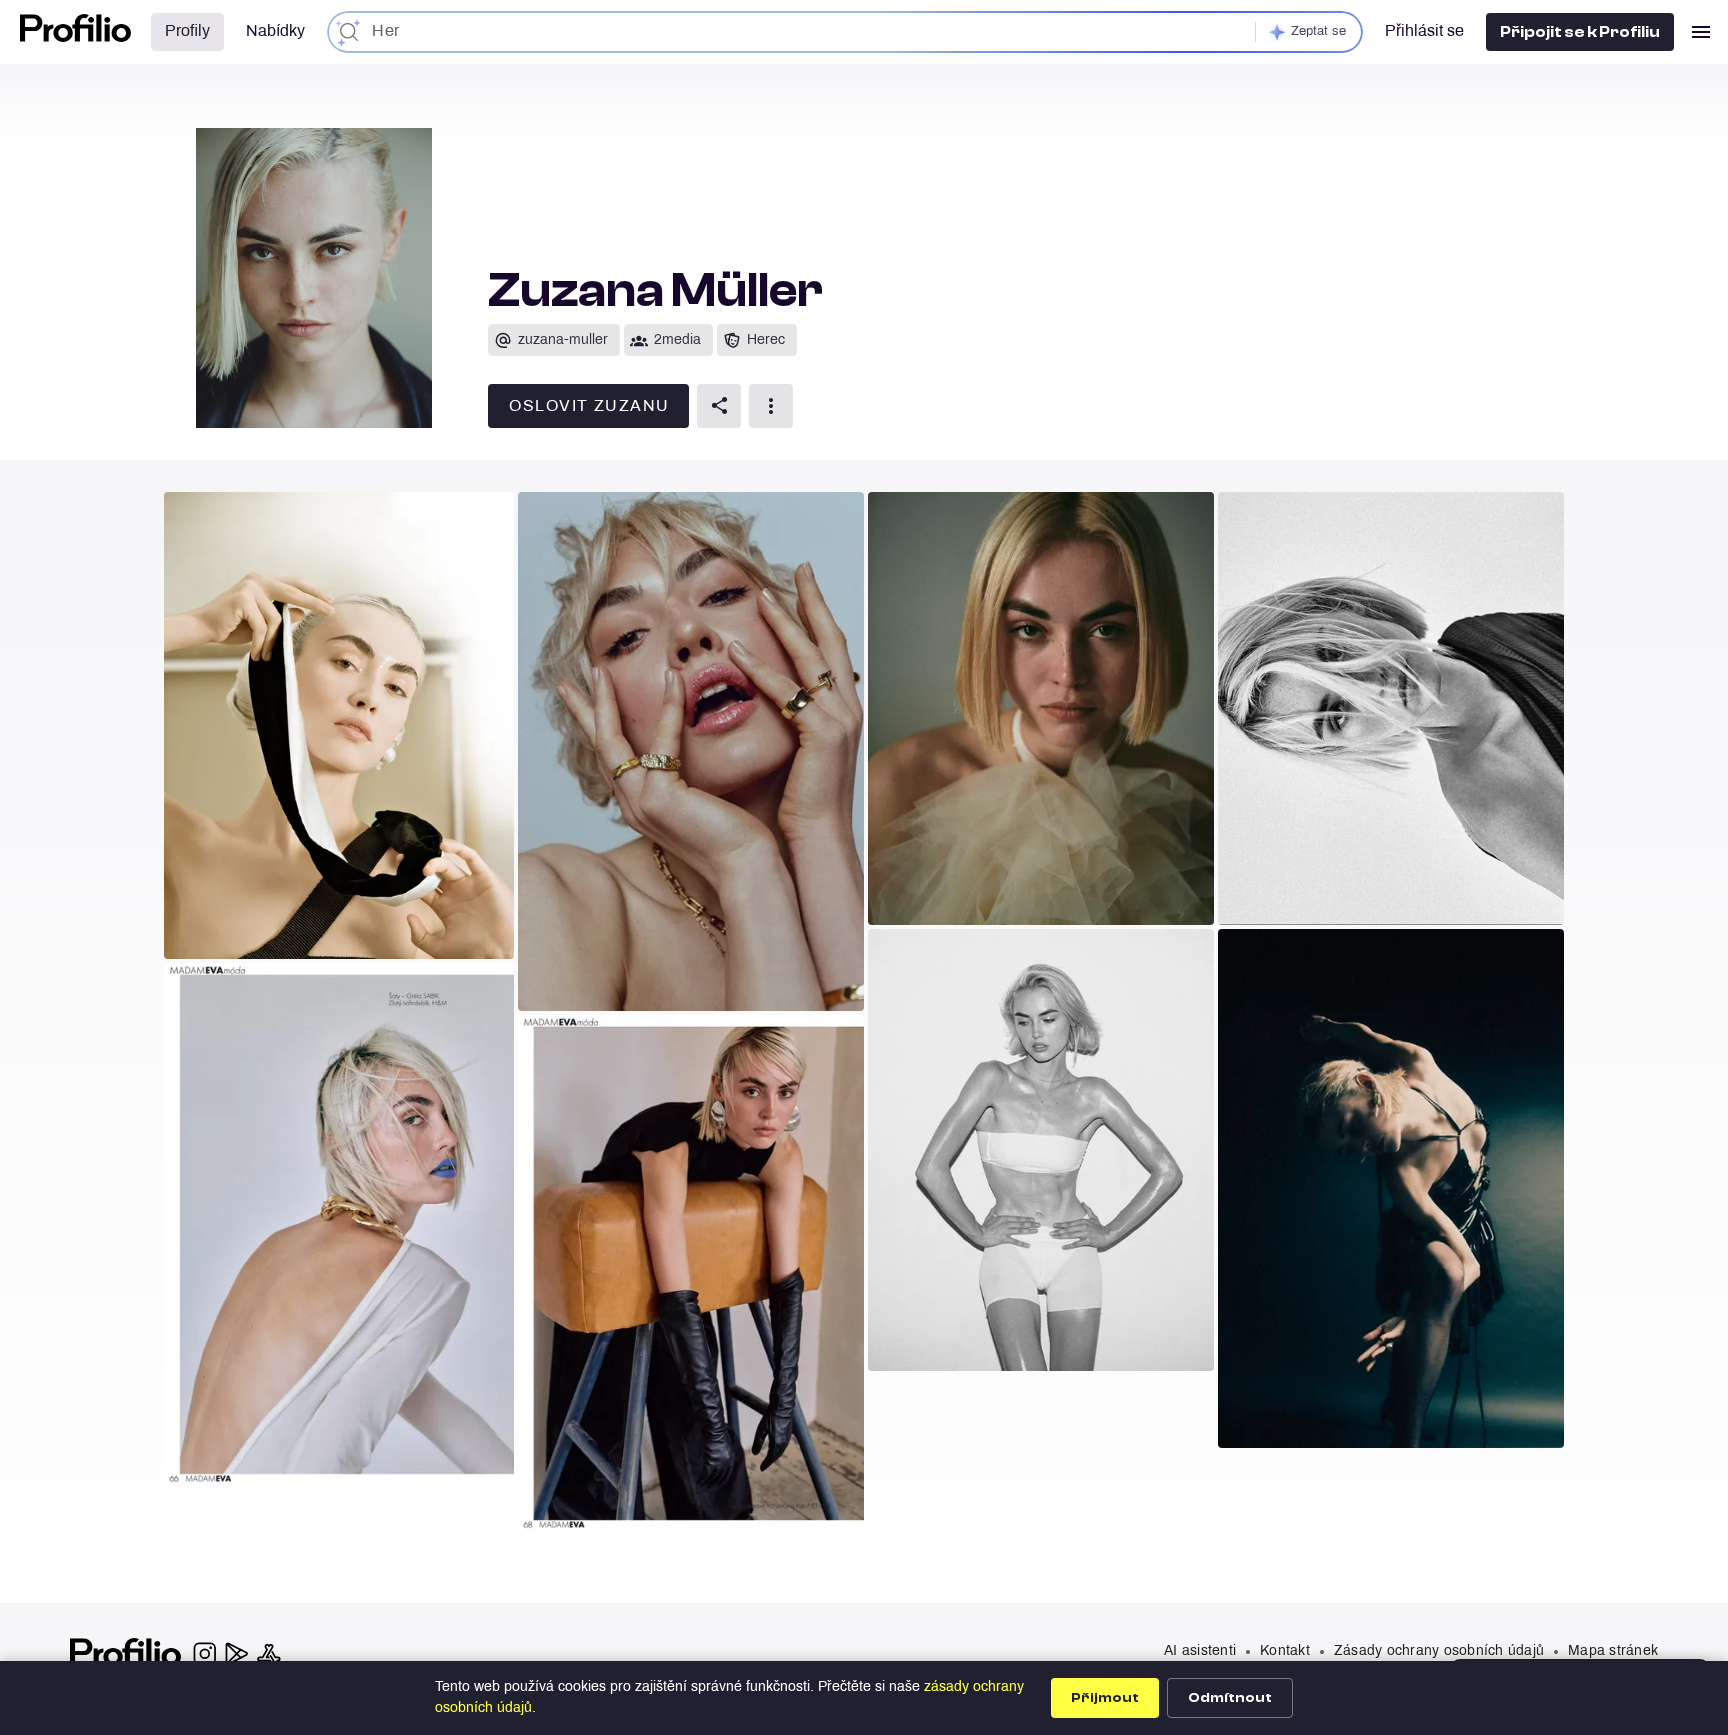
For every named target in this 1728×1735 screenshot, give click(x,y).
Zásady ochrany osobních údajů (1439, 1651)
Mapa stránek (1613, 1651)
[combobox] (845, 32)
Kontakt (1285, 1651)
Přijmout (1105, 1698)
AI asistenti (1200, 1651)
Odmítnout (1230, 1698)
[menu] (1701, 32)
